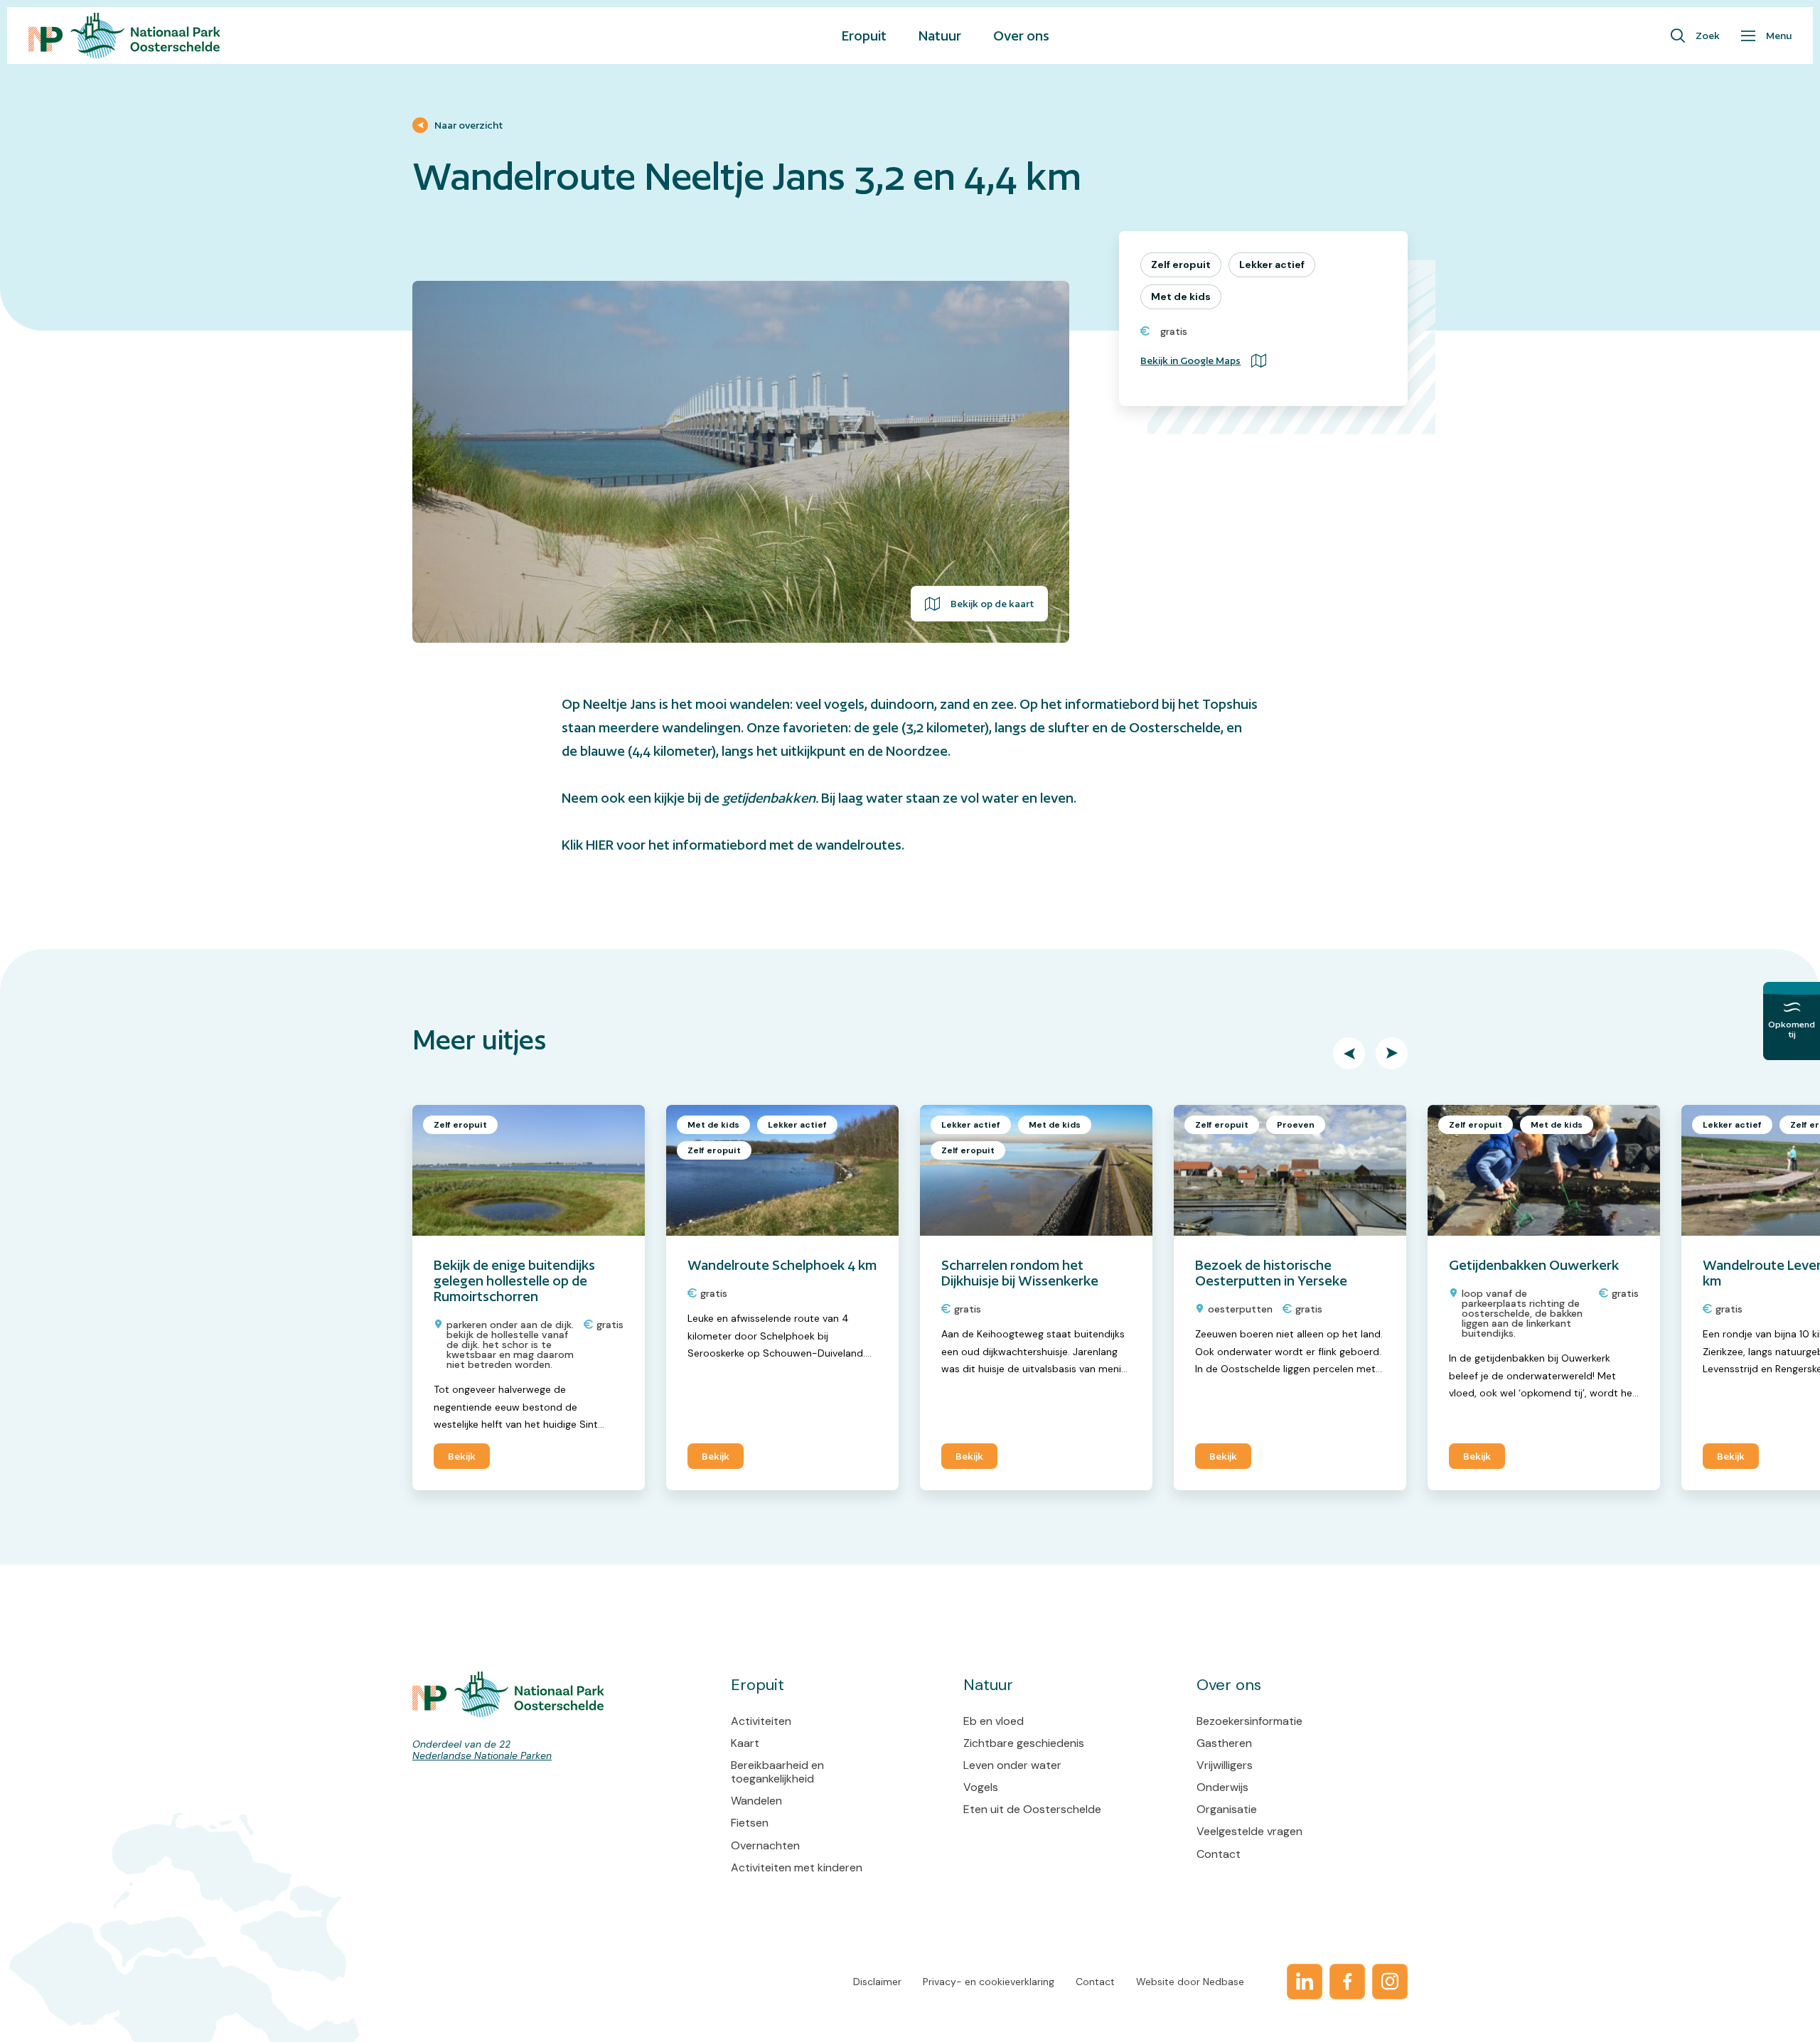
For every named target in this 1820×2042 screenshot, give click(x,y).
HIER (600, 845)
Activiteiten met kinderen (797, 1867)
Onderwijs (1222, 1787)
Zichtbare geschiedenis (1024, 1743)
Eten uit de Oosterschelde (1032, 1809)
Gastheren (1224, 1743)
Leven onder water (1012, 1765)
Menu (1779, 36)
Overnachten (765, 1845)
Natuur (940, 36)
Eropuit (864, 36)
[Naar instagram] (1390, 1982)
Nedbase (1224, 1982)
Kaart (745, 1743)
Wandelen (756, 1801)
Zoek (1708, 36)
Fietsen (750, 1823)
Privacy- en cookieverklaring (989, 1982)
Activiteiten (761, 1721)
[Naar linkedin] (1305, 1982)
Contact (1219, 1854)
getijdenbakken (769, 798)
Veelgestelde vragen (1249, 1831)
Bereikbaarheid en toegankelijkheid (777, 1772)
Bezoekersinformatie (1249, 1721)
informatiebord (1112, 704)
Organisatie (1227, 1809)
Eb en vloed (994, 1721)
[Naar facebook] (1347, 1982)
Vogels (981, 1787)
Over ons (1021, 36)
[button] (1349, 1053)
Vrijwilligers (1225, 1765)
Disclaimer (877, 1982)
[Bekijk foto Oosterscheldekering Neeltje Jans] (741, 462)
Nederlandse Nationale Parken (482, 1755)
